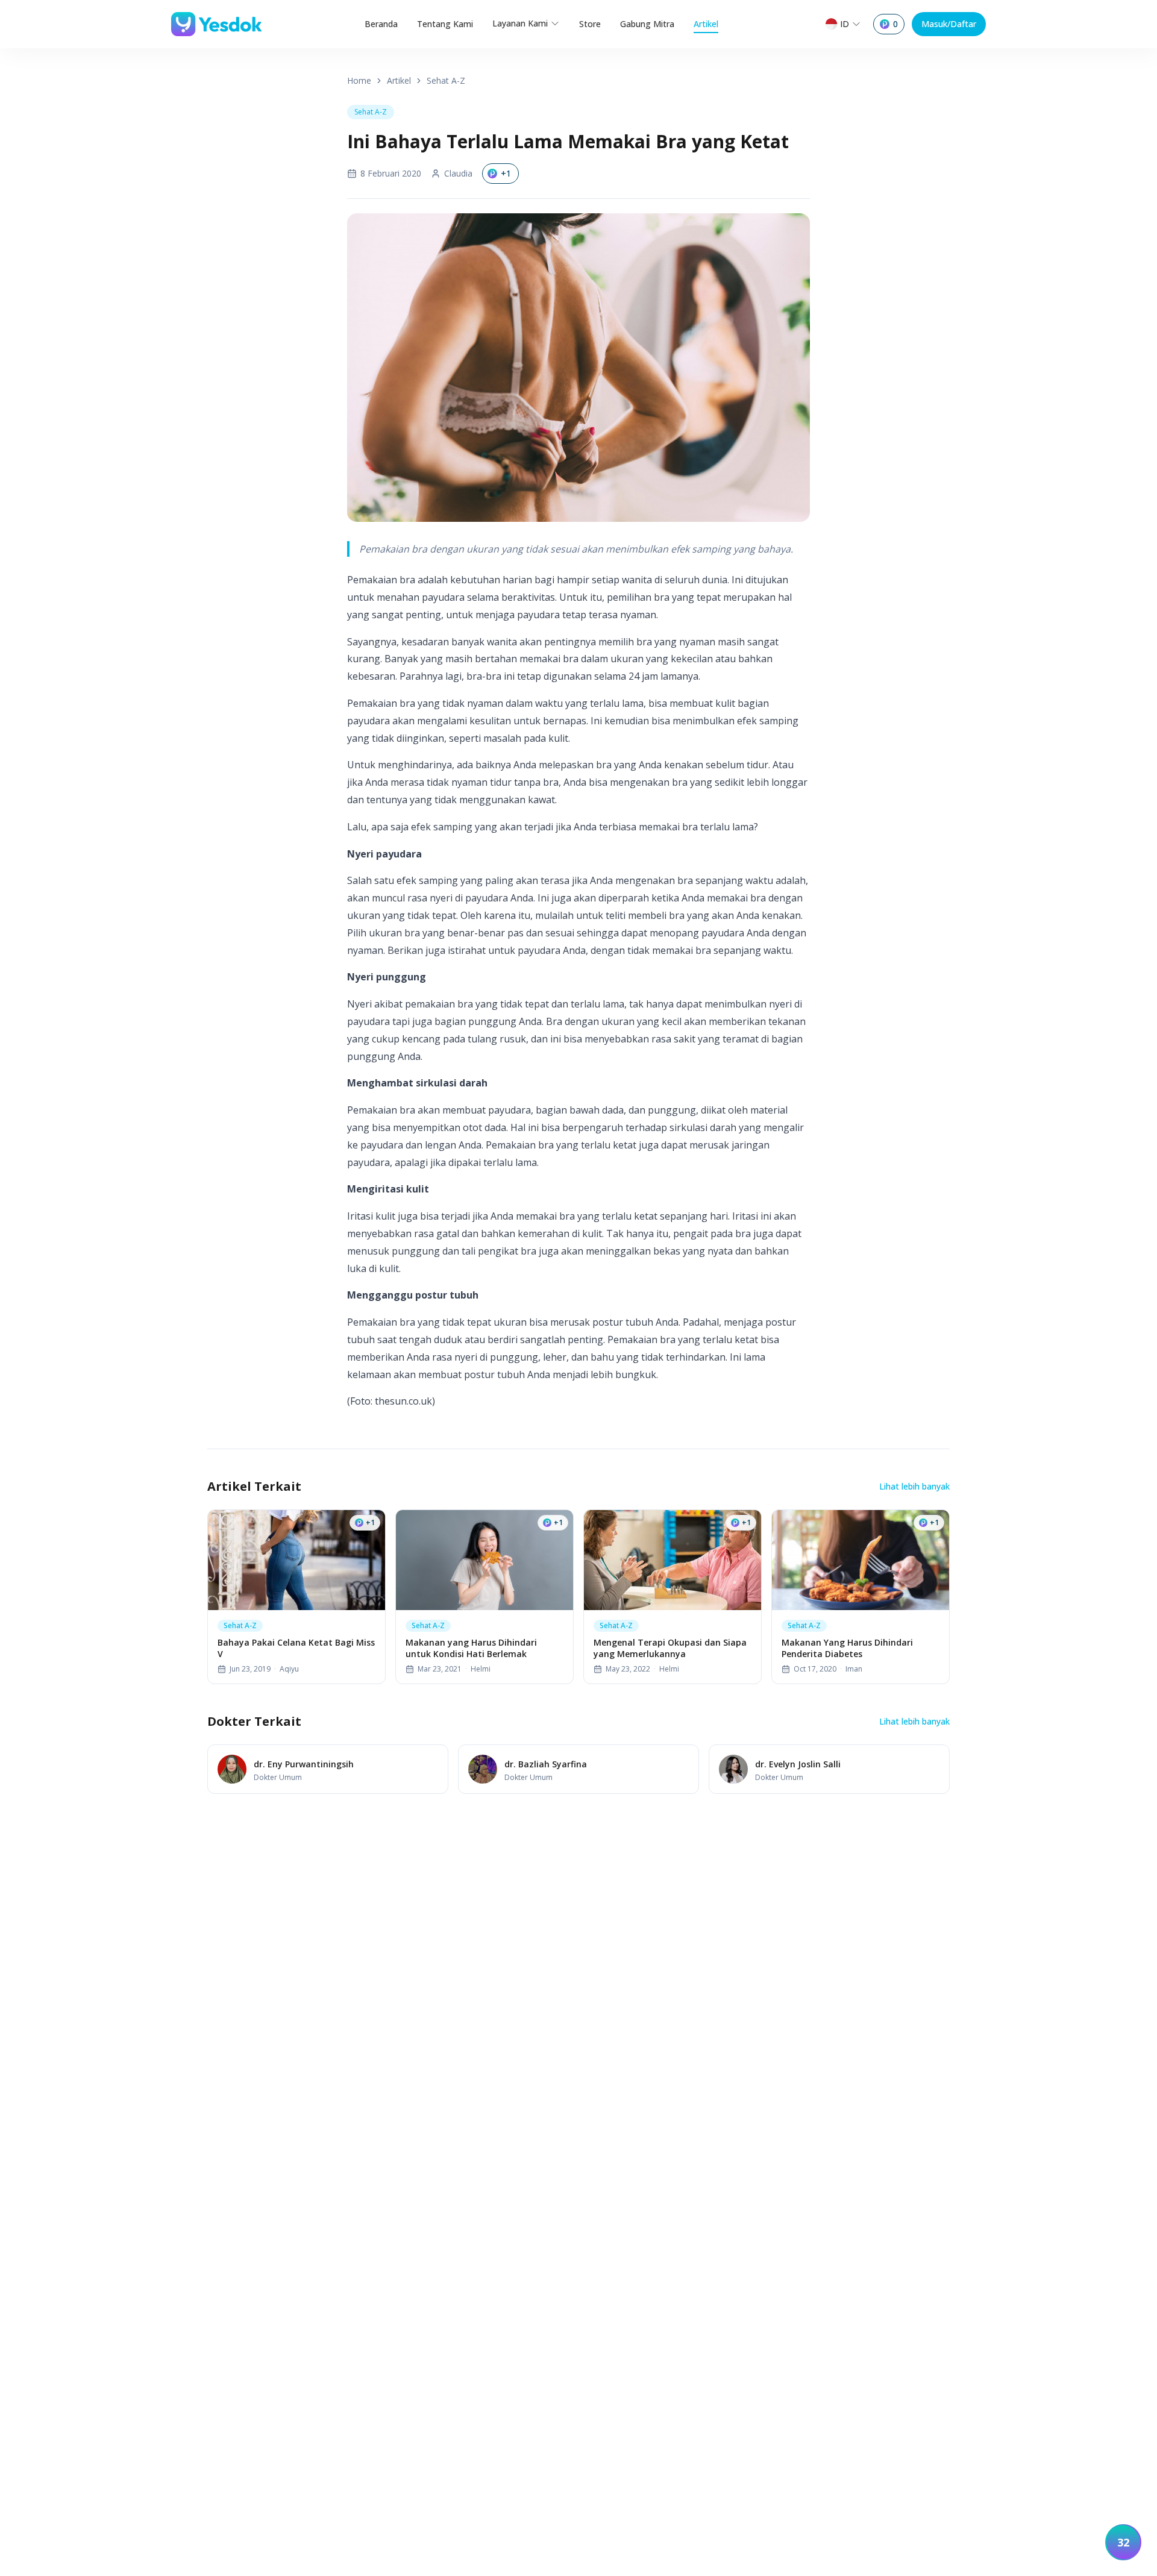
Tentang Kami (445, 24)
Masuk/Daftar (949, 24)
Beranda (381, 24)
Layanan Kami (520, 23)
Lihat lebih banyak (914, 1486)
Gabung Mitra (647, 24)
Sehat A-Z (446, 80)
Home (359, 80)
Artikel (706, 24)
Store (590, 24)
